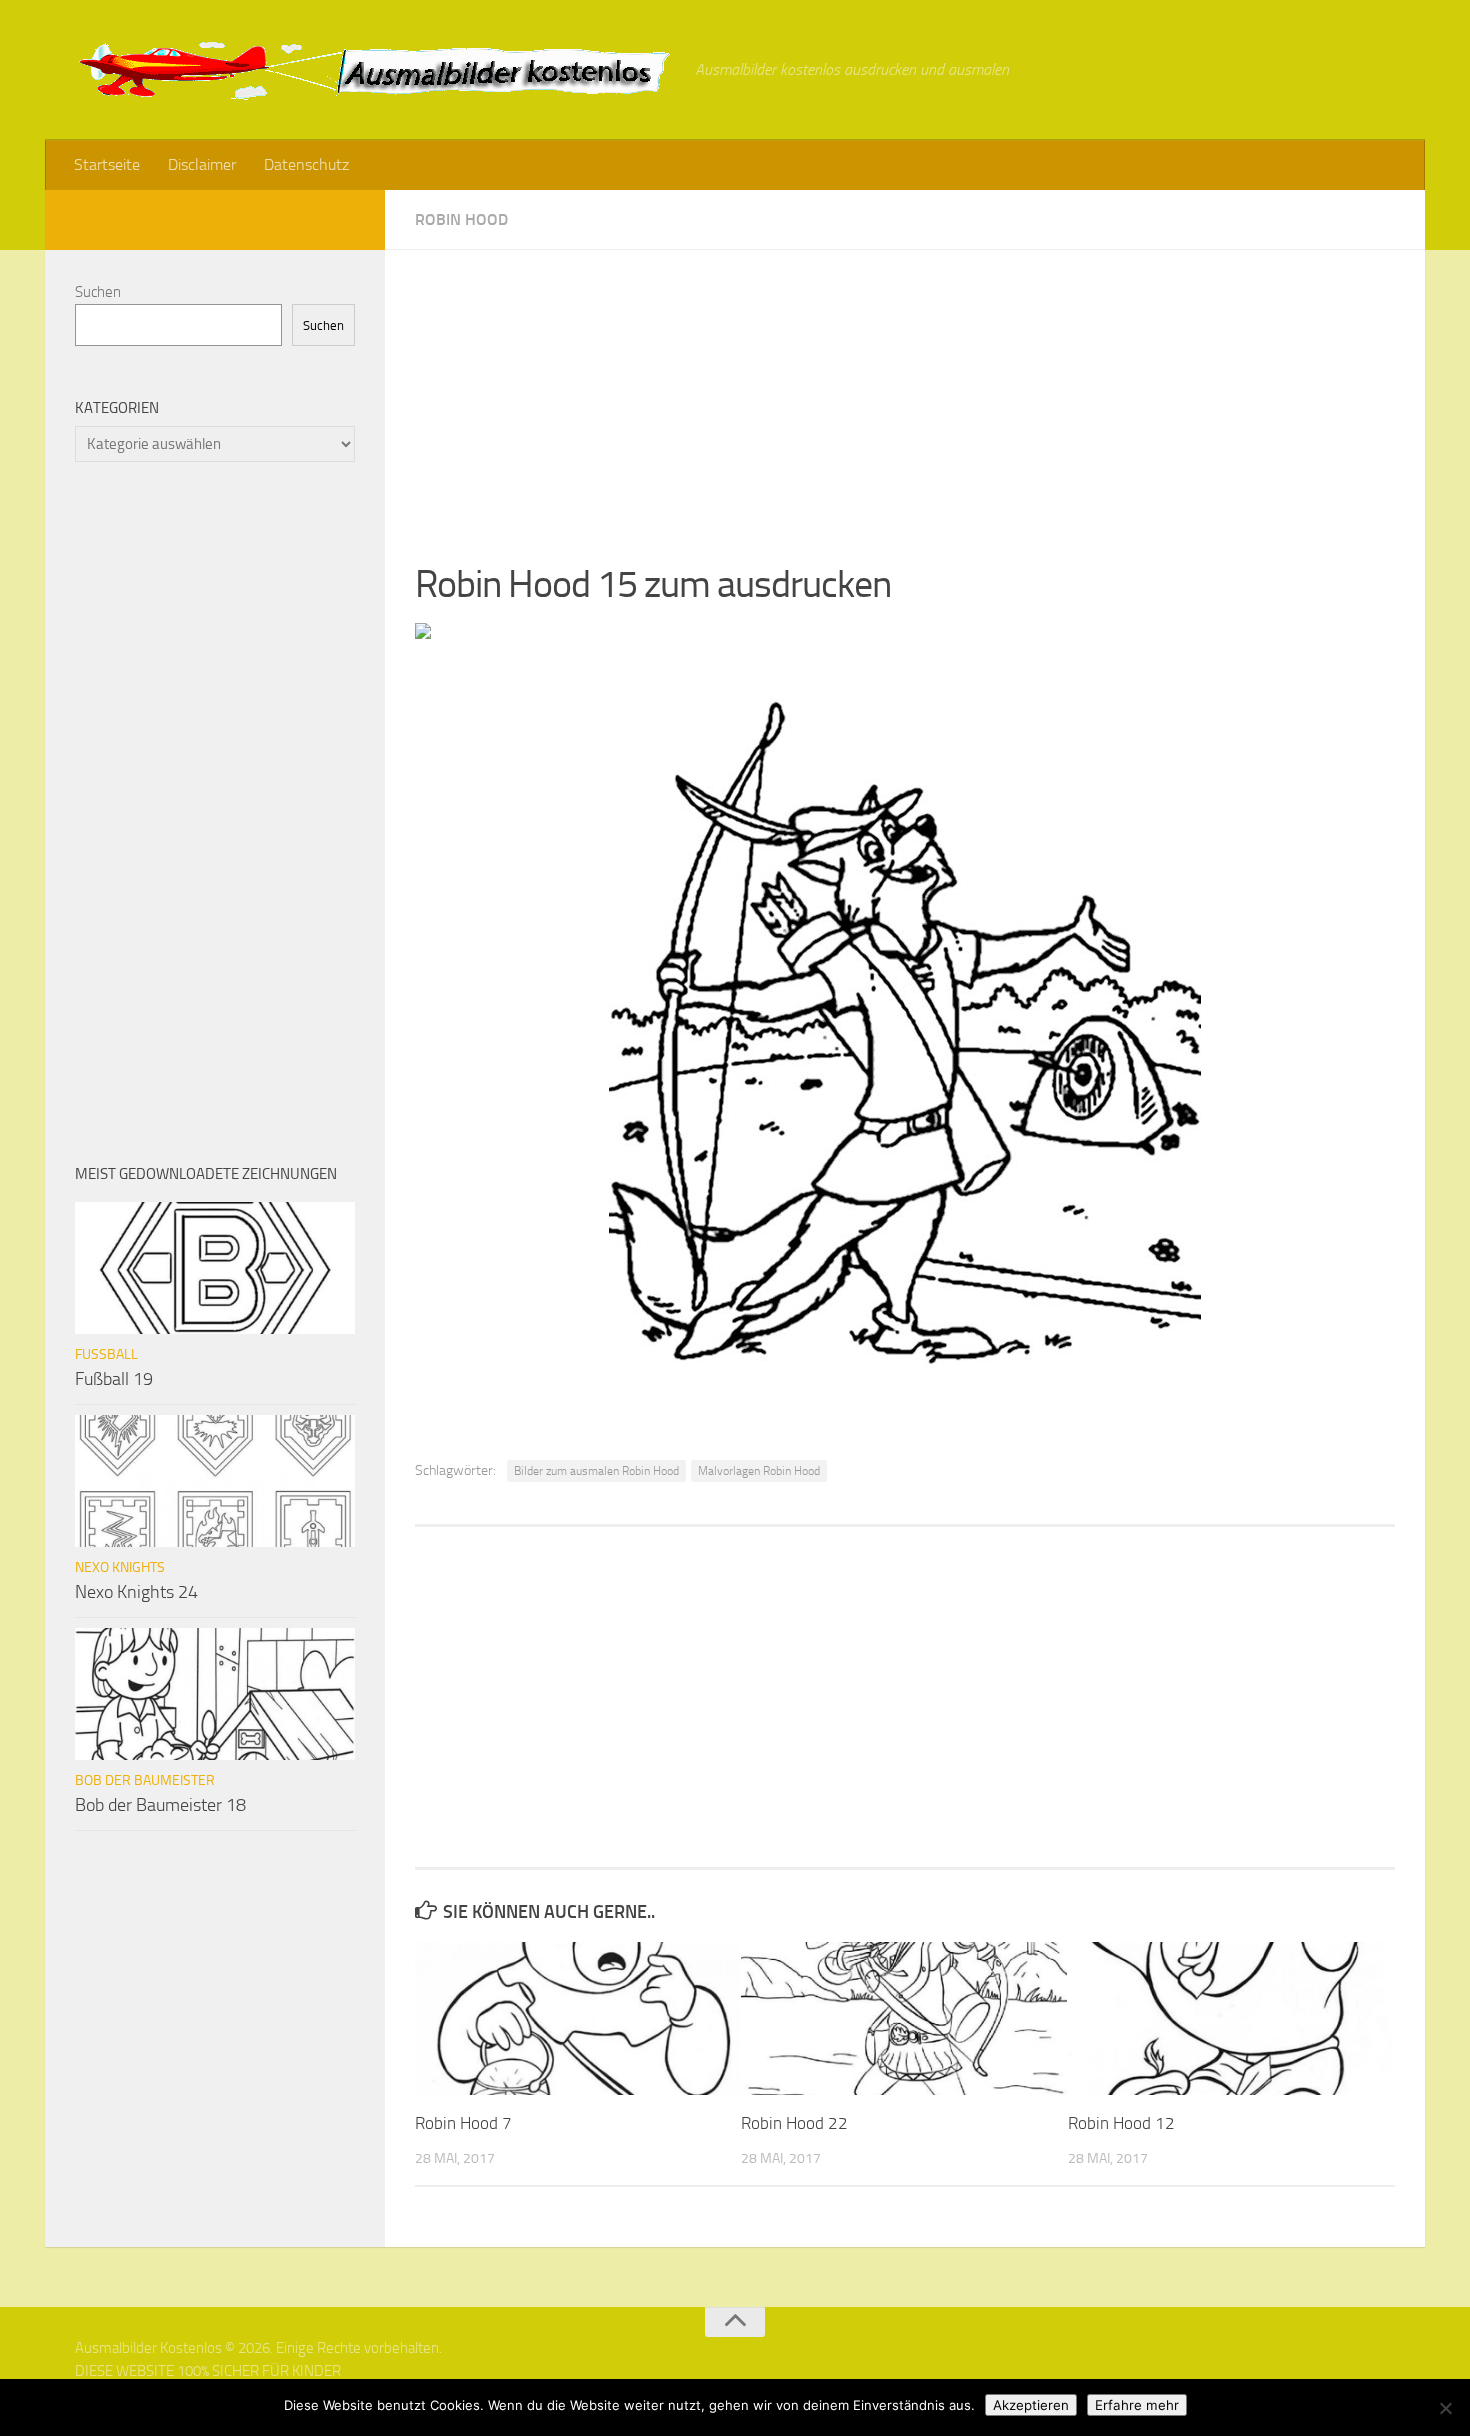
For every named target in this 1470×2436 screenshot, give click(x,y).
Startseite (107, 164)
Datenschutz (306, 164)
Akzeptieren (1031, 2405)
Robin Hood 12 (1121, 2123)
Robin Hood (461, 219)
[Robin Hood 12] (1230, 2018)
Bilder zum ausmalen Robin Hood (596, 1471)
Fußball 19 (114, 1379)
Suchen (98, 292)
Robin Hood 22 (794, 2123)
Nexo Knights (120, 1567)
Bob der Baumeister (145, 1780)
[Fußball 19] (215, 1268)
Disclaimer (202, 164)
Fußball (106, 1354)
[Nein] (1445, 2408)
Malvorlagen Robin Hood (759, 1471)
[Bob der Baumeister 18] (215, 1694)
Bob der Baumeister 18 (160, 1805)
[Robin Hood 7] (577, 2018)
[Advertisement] (905, 390)
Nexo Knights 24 (136, 1592)
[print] (423, 633)
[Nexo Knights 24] (215, 1481)
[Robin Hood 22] (903, 2018)
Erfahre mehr (1137, 2405)
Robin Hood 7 (463, 2123)
